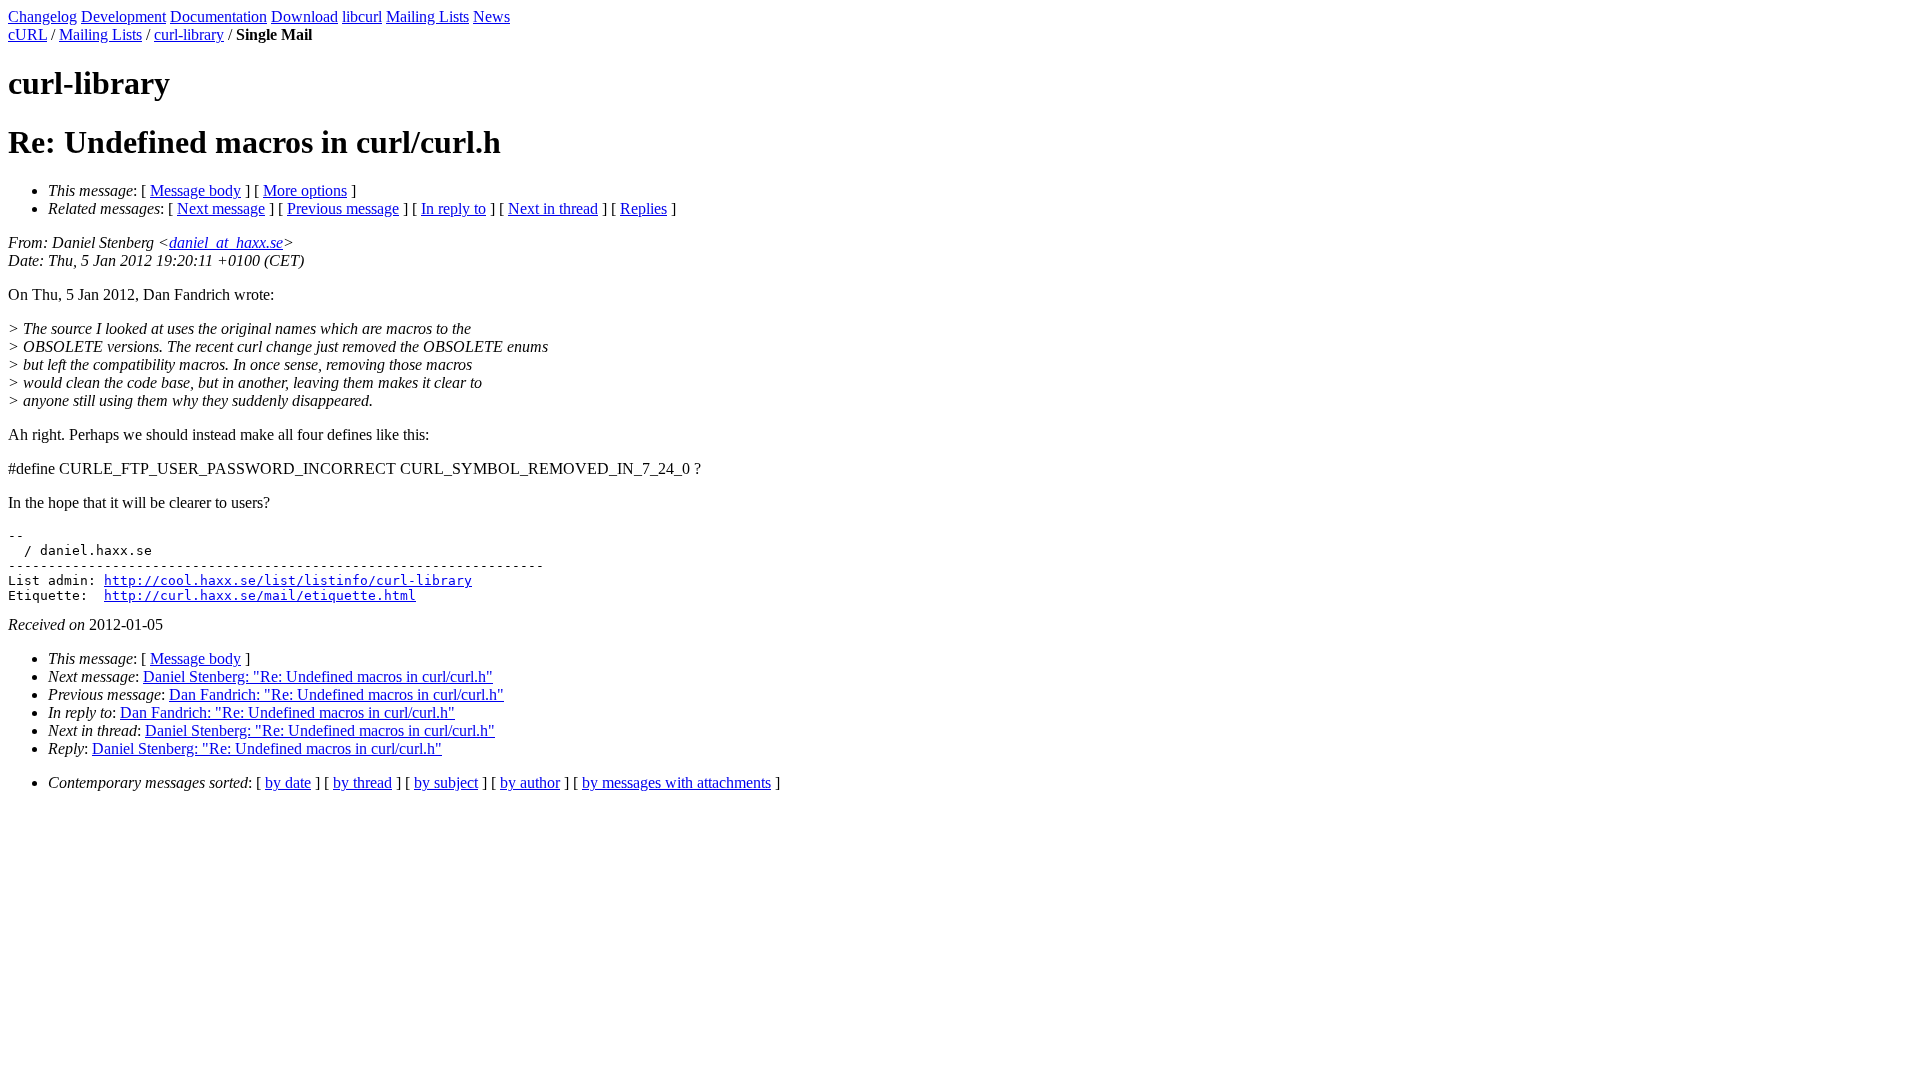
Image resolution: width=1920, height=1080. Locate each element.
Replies (643, 208)
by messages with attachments (676, 782)
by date (288, 782)
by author (530, 782)
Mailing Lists (427, 16)
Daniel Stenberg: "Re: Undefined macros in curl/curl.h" (318, 676)
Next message (221, 208)
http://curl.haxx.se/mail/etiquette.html (260, 595)
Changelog (42, 16)
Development (123, 16)
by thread (362, 782)
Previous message (343, 208)
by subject (446, 782)
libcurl (362, 16)
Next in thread (553, 208)
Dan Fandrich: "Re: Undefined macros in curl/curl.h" (336, 694)
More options (305, 190)
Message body (195, 190)
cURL (27, 34)
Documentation (218, 16)
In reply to (453, 208)
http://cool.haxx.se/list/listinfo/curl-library (288, 580)
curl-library (189, 34)
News (491, 16)
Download (304, 16)
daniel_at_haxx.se (226, 242)
